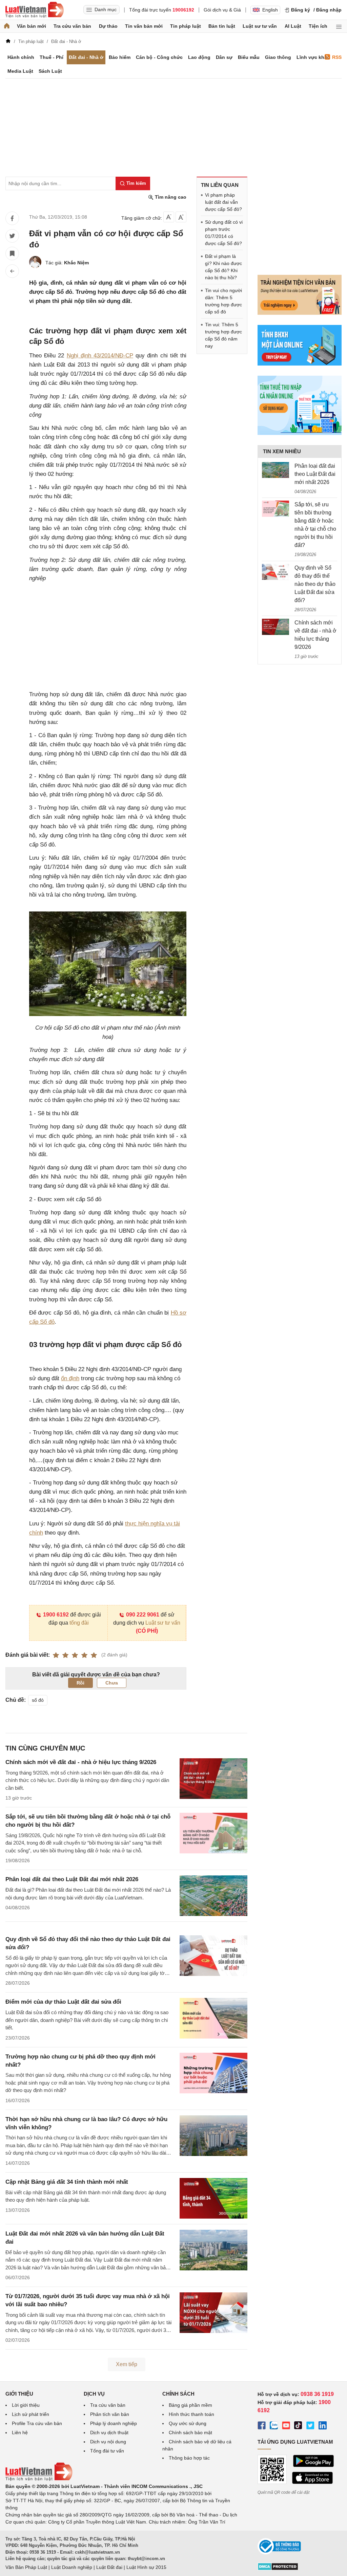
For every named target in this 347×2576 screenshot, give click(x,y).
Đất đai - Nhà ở (86, 57)
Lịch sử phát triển (30, 2414)
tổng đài (79, 1623)
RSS (337, 57)
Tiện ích (318, 26)
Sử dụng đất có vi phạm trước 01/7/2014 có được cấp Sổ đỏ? (224, 233)
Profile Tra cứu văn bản (37, 2423)
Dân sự (224, 57)
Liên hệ (20, 2432)
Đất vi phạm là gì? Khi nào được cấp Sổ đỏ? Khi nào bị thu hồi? (223, 267)
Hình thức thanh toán (191, 2414)
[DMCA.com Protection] (278, 2569)
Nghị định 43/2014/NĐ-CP (100, 356)
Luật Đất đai (109, 2567)
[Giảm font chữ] (169, 217)
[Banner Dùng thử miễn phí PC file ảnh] (300, 313)
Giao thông (278, 57)
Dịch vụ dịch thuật (109, 2432)
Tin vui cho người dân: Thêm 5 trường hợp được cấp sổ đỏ (223, 301)
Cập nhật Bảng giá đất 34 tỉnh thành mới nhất (67, 2182)
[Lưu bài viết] (12, 254)
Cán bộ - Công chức (159, 57)
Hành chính (21, 57)
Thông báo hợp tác (189, 2458)
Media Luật (20, 71)
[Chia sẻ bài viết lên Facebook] (12, 218)
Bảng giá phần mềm (190, 2405)
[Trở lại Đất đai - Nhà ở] (12, 271)
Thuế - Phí (52, 57)
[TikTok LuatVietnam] (298, 2426)
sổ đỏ (38, 1700)
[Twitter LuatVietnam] (310, 2426)
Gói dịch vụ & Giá (222, 10)
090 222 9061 (143, 1615)
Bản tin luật (222, 26)
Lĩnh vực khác (313, 57)
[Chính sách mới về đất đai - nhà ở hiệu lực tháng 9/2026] (275, 627)
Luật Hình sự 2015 (146, 2567)
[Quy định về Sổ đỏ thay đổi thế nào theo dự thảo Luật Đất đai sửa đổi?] (275, 572)
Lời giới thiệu (26, 2405)
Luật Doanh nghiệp (72, 2567)
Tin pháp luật (186, 26)
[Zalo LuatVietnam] (274, 2426)
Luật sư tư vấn (260, 26)
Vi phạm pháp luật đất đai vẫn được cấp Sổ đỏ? (223, 202)
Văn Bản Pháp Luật (26, 2567)
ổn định (70, 1378)
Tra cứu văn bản (72, 26)
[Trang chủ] (7, 26)
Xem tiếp (127, 2364)
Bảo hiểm (120, 57)
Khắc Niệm (76, 263)
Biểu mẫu (249, 57)
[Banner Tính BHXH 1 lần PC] (300, 364)
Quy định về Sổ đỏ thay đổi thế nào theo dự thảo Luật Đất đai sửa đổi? (315, 584)
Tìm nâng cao (170, 197)
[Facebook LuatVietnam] (262, 2426)
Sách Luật (50, 71)
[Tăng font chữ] (181, 217)
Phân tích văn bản (110, 2414)
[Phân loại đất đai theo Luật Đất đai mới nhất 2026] (275, 470)
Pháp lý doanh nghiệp (114, 2423)
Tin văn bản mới (144, 26)
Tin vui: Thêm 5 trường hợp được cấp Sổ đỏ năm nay (223, 335)
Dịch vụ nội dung (108, 2442)
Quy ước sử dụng (188, 2423)
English (270, 10)
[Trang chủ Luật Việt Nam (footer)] (39, 2479)
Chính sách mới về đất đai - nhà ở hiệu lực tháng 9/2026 (81, 1762)
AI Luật (293, 26)
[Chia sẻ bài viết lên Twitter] (12, 236)
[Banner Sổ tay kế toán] (300, 433)
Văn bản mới (32, 26)
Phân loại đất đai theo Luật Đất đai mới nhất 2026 (72, 1879)
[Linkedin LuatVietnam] (323, 2426)
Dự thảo (108, 26)
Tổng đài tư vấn (107, 2451)
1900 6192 (56, 1615)
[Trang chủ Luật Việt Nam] (35, 10)
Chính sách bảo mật (190, 2432)
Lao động (199, 57)
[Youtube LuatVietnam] (286, 2426)
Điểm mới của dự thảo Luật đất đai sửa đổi (63, 2002)
